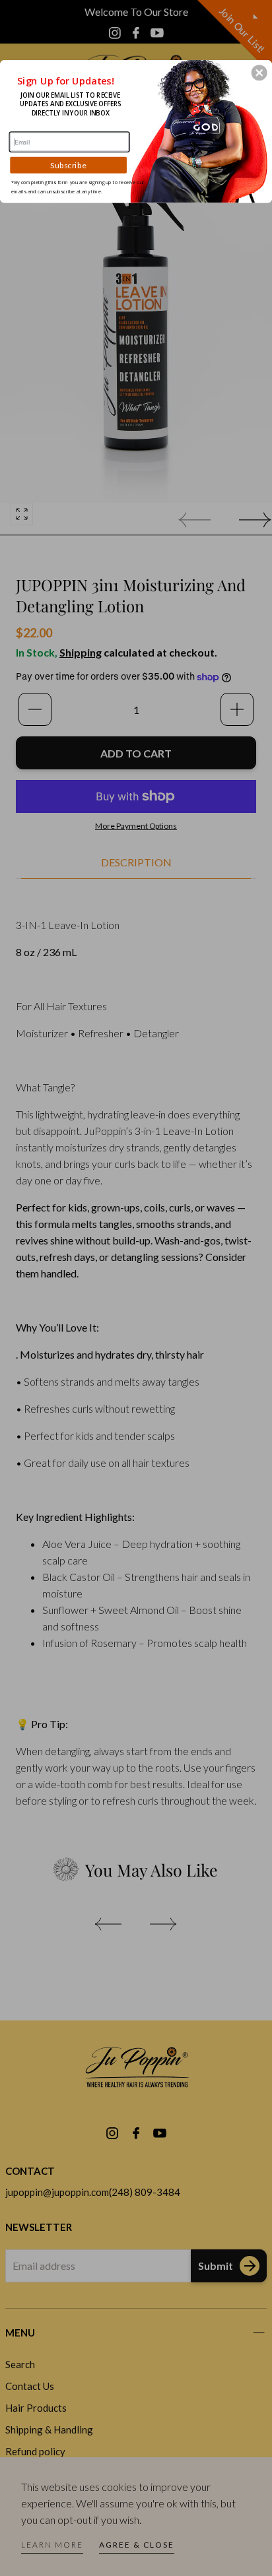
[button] (259, 73)
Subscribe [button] (68, 165)
